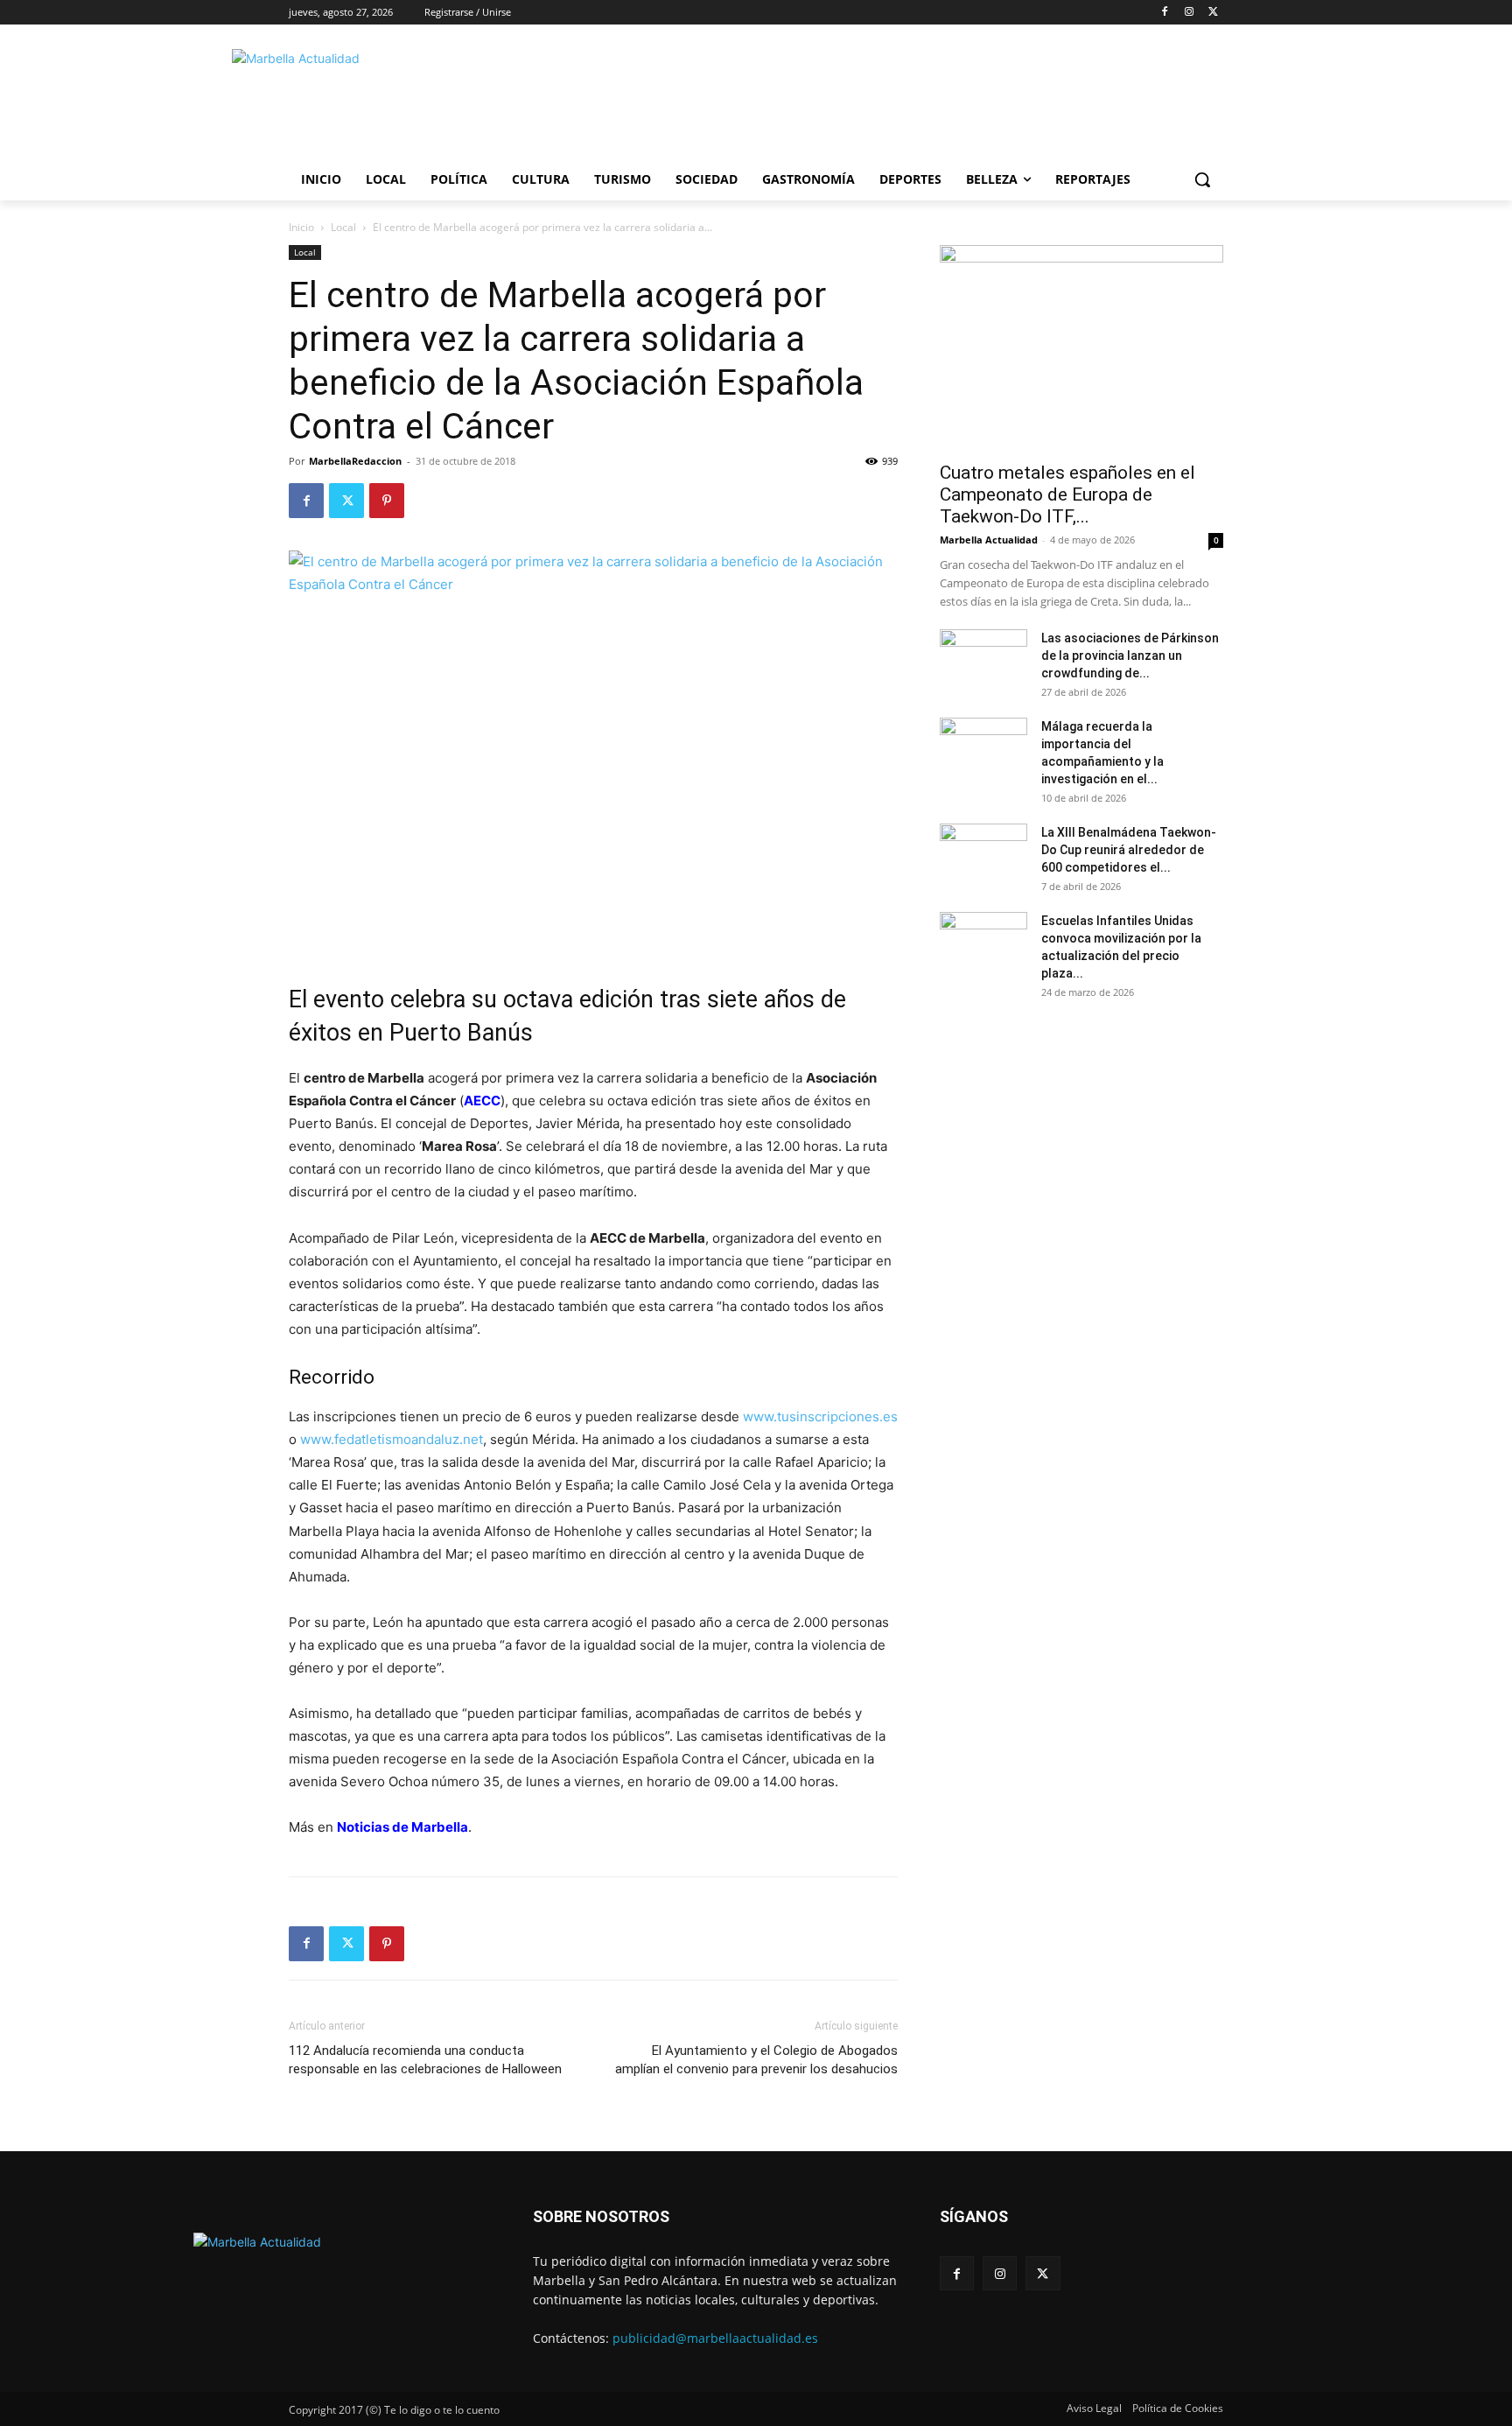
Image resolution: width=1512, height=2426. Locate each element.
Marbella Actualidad (989, 540)
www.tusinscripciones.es (820, 1416)
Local (343, 227)
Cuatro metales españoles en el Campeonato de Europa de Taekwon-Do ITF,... (1067, 494)
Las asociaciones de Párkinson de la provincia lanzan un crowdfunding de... (1130, 656)
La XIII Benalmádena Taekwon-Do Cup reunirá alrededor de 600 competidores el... (1129, 850)
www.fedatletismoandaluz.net (392, 1439)
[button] (1202, 179)
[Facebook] (1165, 13)
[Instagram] (1189, 13)
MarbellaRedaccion (355, 461)
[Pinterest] (387, 501)
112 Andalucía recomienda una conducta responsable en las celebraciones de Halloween (425, 2060)
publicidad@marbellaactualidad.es (715, 2338)
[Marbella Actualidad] (429, 100)
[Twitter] (1213, 13)
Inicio (301, 227)
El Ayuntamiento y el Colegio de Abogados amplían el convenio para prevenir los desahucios (756, 2060)
